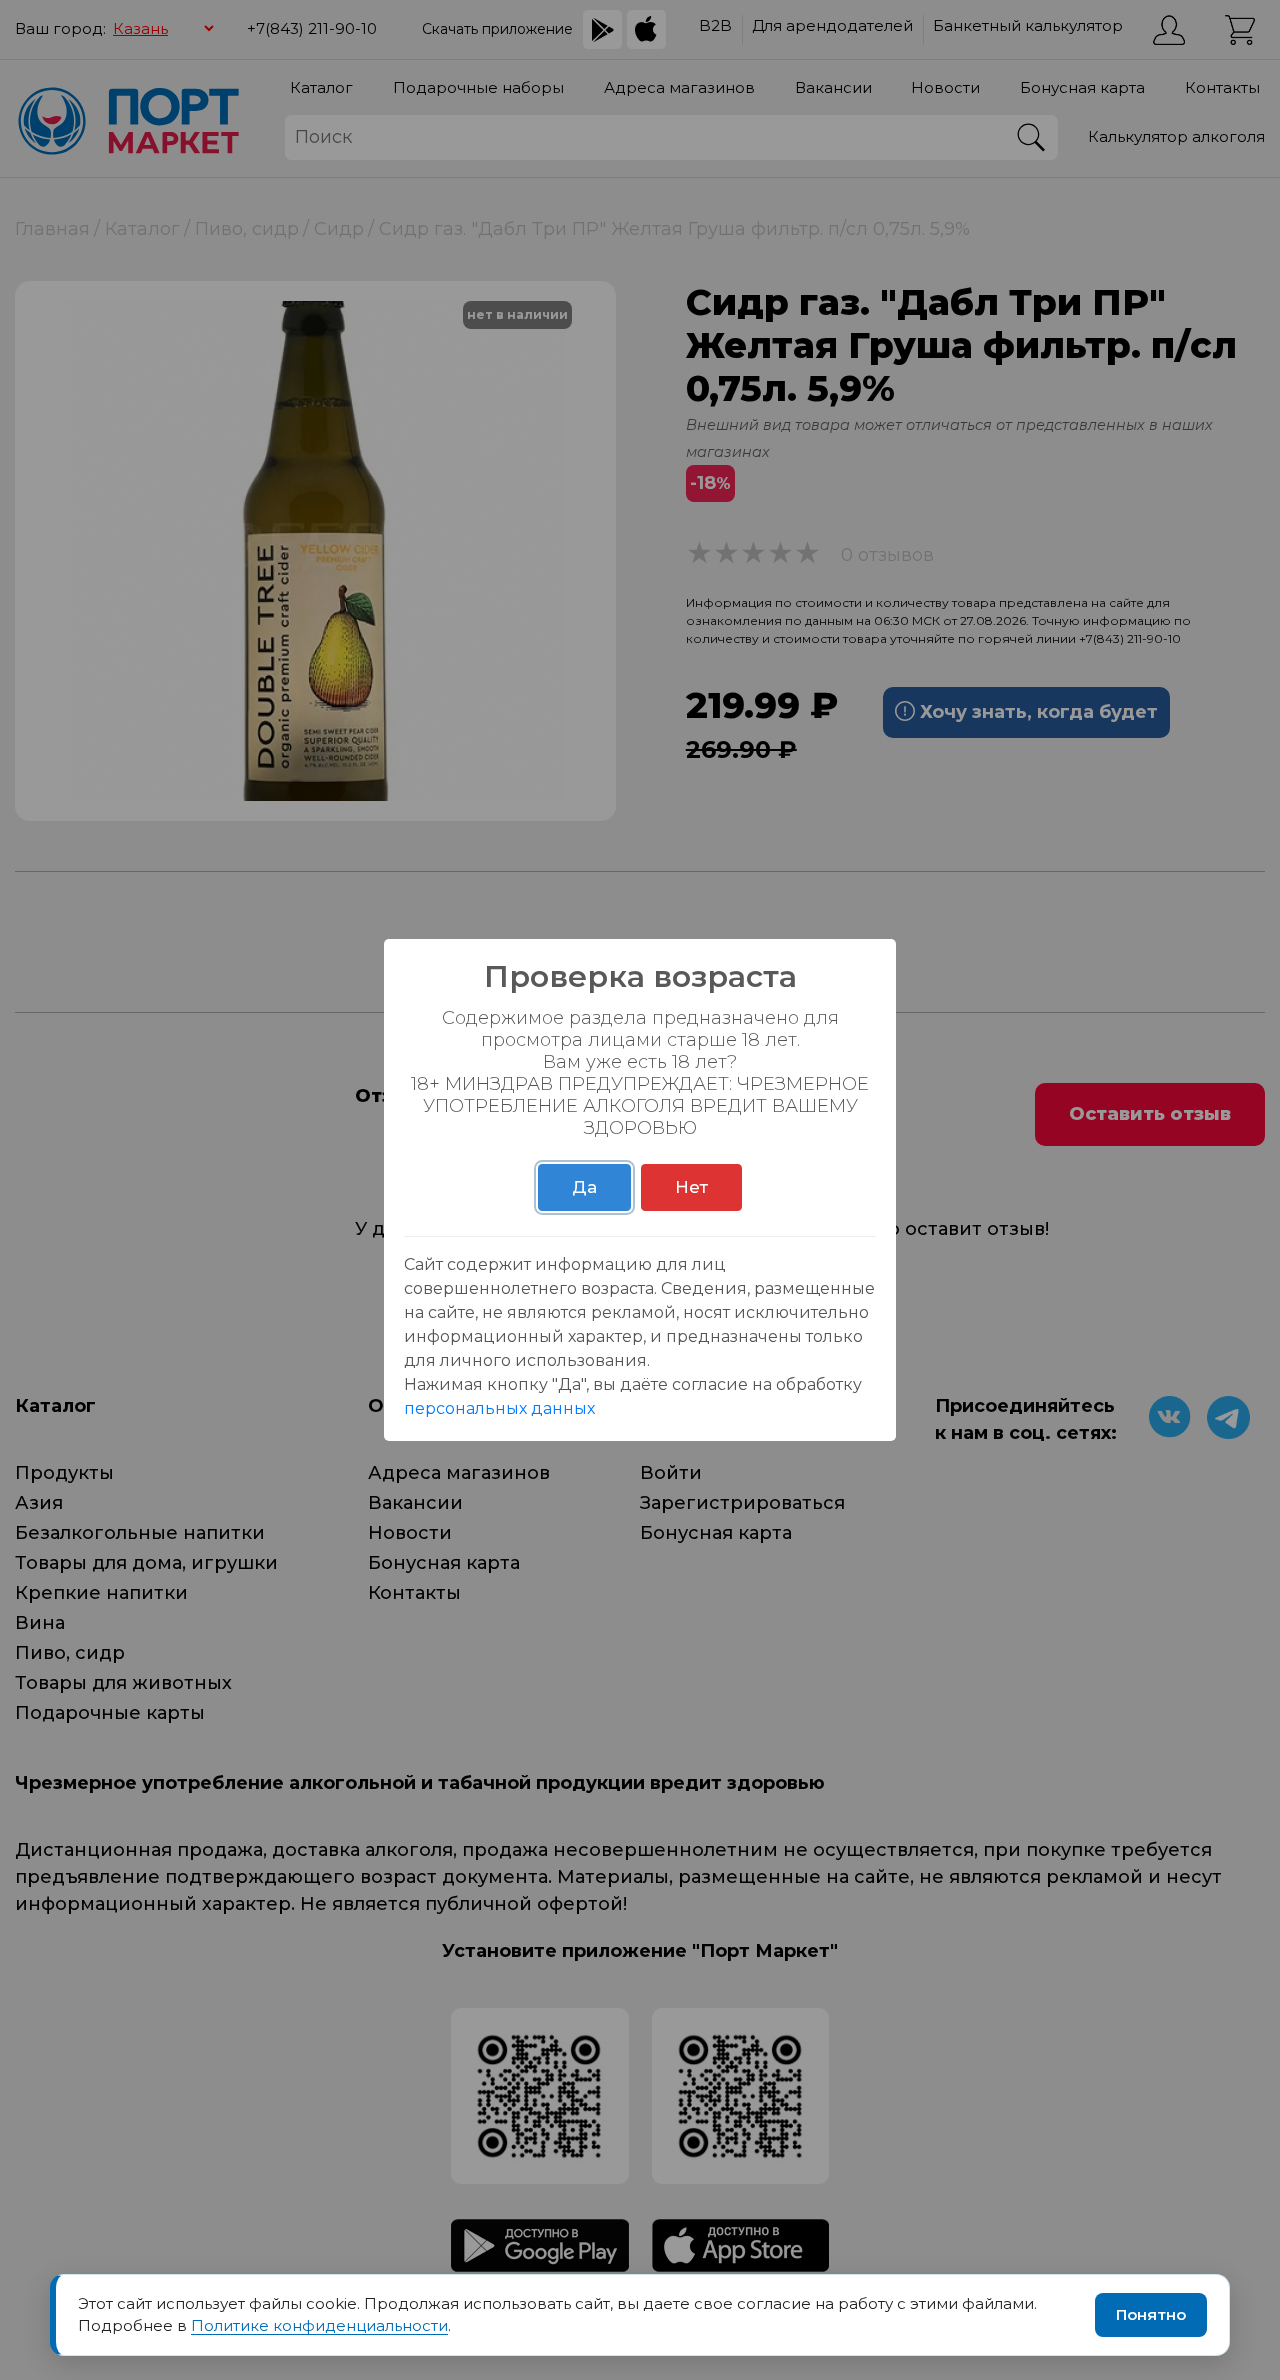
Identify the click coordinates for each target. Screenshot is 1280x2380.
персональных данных (499, 1408)
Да (584, 1187)
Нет (691, 1187)
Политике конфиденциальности (319, 2325)
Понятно (1151, 2314)
